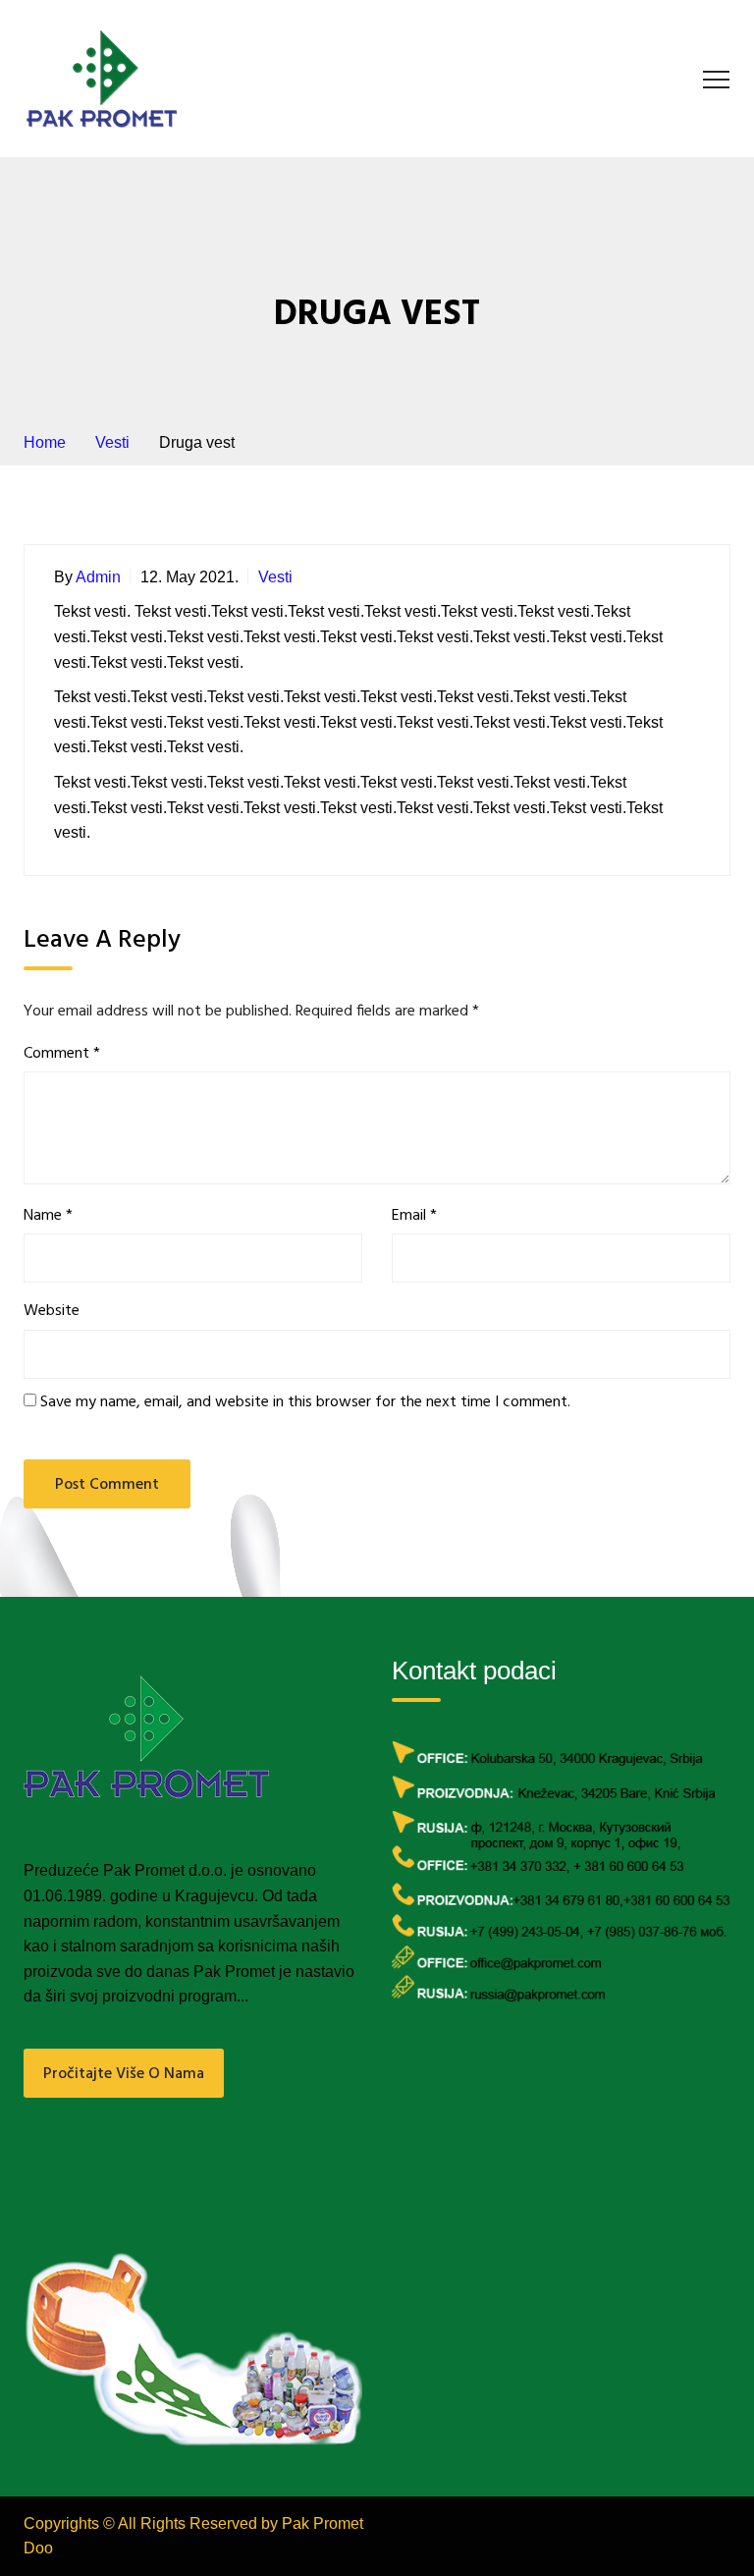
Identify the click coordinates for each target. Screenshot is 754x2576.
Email (414, 1216)
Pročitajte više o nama (124, 2074)
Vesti (275, 577)
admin (98, 577)
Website (52, 1312)
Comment (62, 1054)
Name (48, 1216)
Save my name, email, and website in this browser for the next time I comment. (305, 1403)
